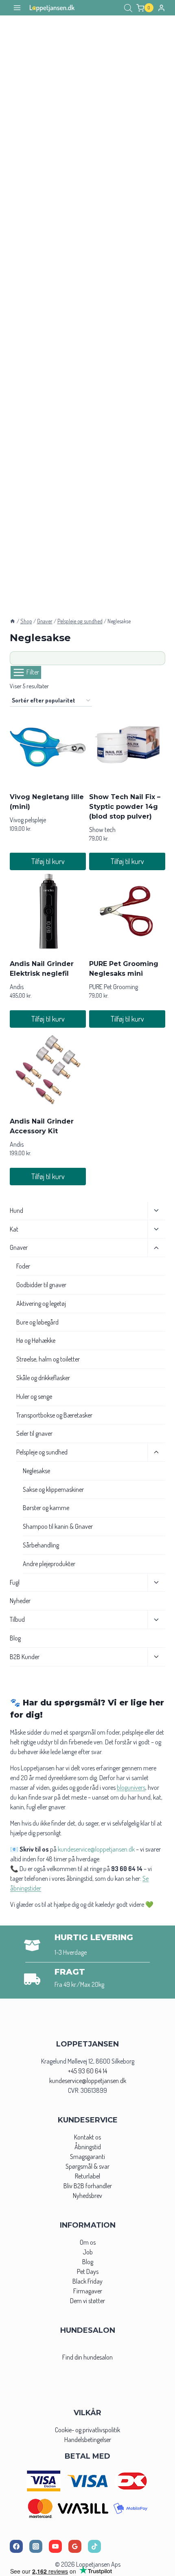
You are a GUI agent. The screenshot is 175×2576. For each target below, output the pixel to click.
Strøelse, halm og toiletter (48, 1359)
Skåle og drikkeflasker (43, 1378)
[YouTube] (55, 2546)
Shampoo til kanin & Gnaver (58, 1526)
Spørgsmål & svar (87, 2166)
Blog (15, 1638)
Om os (88, 2242)
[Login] (161, 8)
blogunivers (131, 1787)
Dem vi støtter (87, 2301)
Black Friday (87, 2281)
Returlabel (87, 2176)
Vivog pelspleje (28, 820)
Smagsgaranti (87, 2157)
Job (88, 2252)
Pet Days (88, 2271)
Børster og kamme (46, 1508)
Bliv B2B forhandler (88, 2186)
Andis (17, 987)
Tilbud (17, 1619)
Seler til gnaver (34, 1433)
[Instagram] (36, 2546)
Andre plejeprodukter (49, 1564)
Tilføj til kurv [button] (48, 861)
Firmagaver (88, 2291)
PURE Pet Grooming (114, 987)
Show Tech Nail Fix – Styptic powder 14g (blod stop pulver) (125, 807)
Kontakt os (87, 2137)
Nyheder (20, 1601)
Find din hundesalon (87, 2357)
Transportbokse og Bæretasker (54, 1415)
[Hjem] (13, 621)
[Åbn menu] (17, 8)
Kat (14, 1229)
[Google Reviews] (75, 2546)
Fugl (15, 1582)
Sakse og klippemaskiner (53, 1489)
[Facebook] (16, 2546)
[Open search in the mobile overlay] (128, 8)
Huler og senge (34, 1396)
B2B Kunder (25, 1657)
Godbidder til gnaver (41, 1285)
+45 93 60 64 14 (87, 2071)
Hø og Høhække (36, 1340)
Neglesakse (36, 1471)
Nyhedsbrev (87, 2196)
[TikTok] (94, 2546)
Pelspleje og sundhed (42, 1452)
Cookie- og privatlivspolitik (87, 2430)
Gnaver (19, 1247)
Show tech (102, 830)
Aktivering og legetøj (41, 1303)
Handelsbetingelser (88, 2440)
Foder (23, 1266)
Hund (16, 1210)
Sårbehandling (41, 1545)
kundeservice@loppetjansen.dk (88, 2081)
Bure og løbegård (37, 1322)
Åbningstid (88, 2147)
